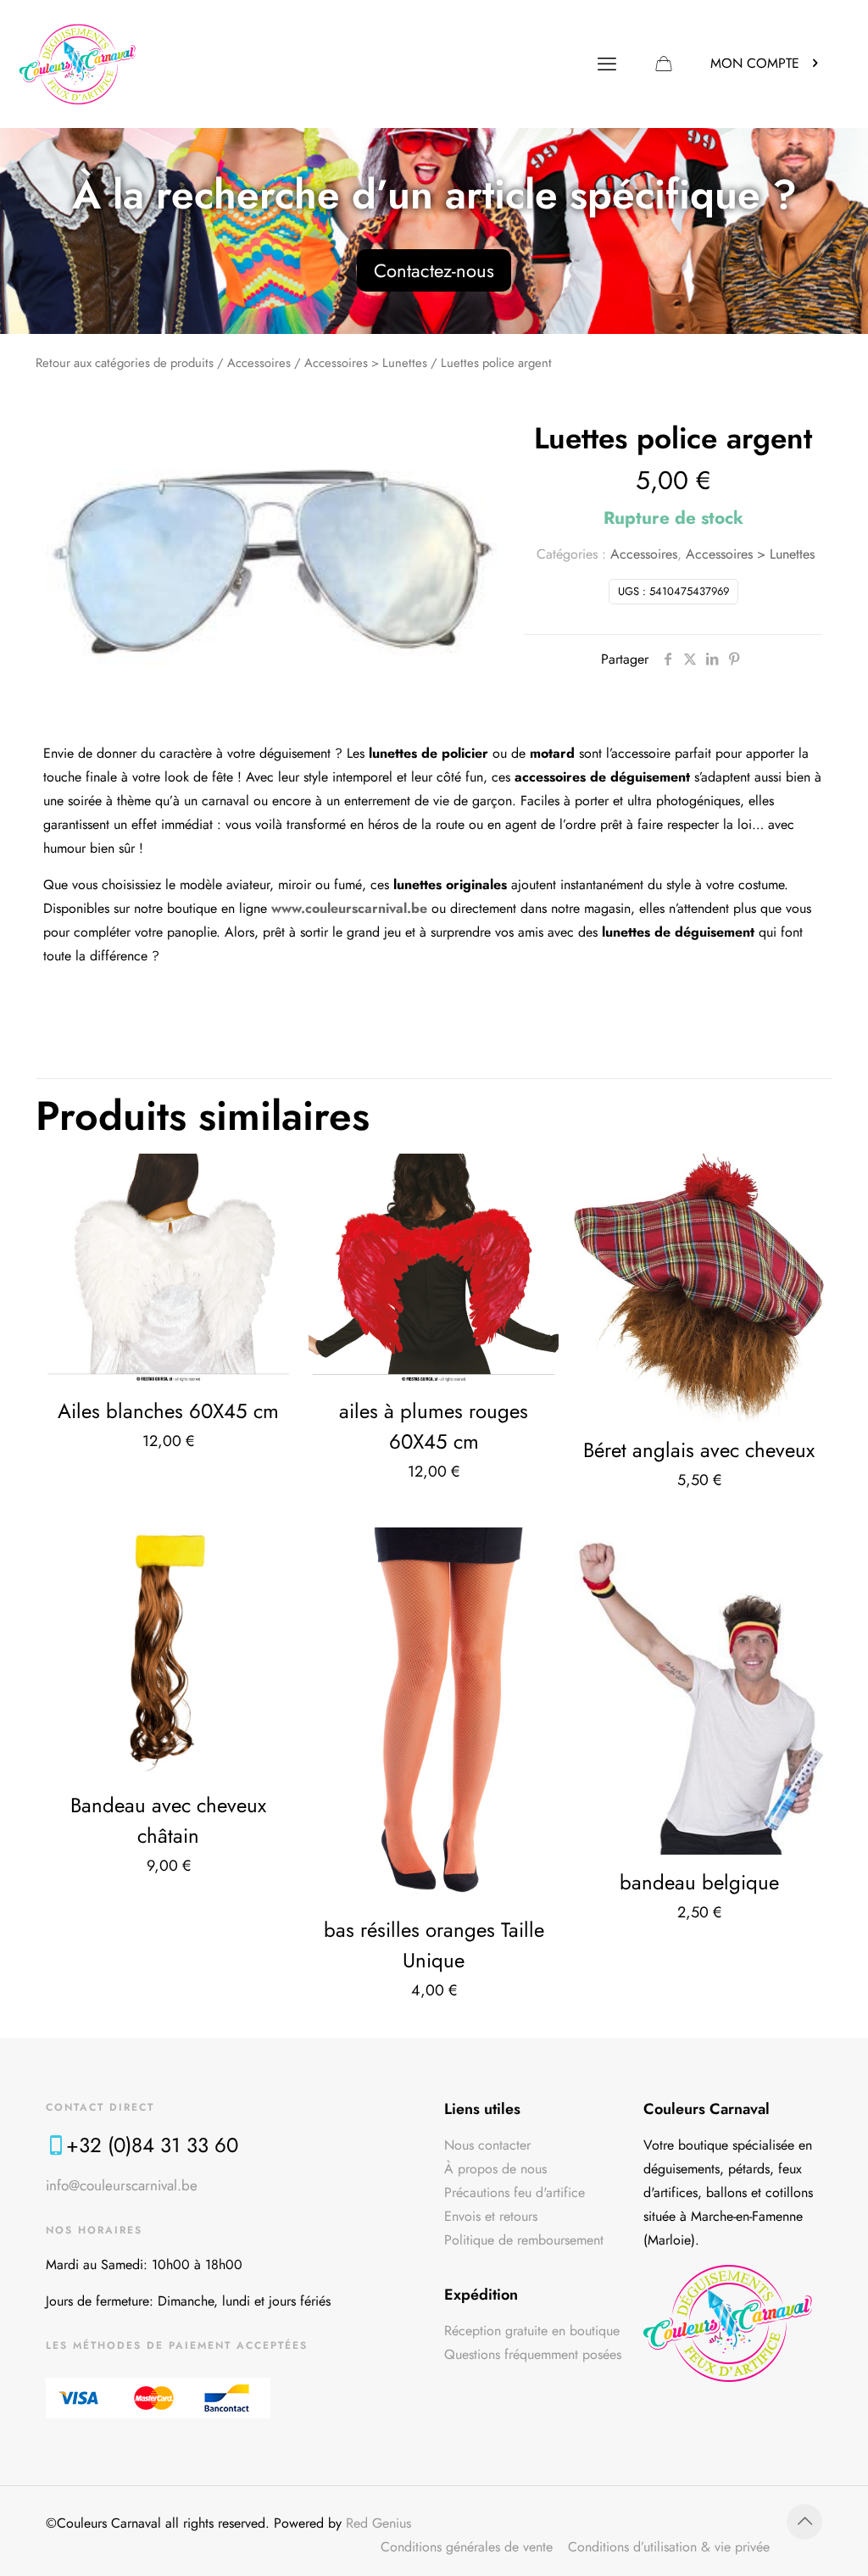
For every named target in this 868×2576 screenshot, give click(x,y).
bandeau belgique (699, 1882)
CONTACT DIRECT (100, 2107)
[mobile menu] (607, 64)
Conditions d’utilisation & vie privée (669, 2547)
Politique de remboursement (524, 2240)
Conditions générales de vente (467, 2547)
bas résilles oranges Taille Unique (434, 1945)
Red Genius (378, 2523)
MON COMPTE (755, 63)
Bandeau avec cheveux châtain (168, 1820)
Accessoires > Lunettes (366, 363)
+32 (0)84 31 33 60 (152, 2145)
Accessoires (259, 363)
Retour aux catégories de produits (125, 363)
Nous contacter (487, 2145)
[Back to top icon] (804, 2522)
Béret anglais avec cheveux (699, 1450)
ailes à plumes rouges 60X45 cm (434, 1426)
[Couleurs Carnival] (78, 64)
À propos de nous (495, 2169)
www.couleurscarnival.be (349, 908)
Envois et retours (491, 2216)
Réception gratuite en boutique (532, 2331)
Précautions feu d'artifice (515, 2192)
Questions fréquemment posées (533, 2354)
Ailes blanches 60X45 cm (168, 1411)
